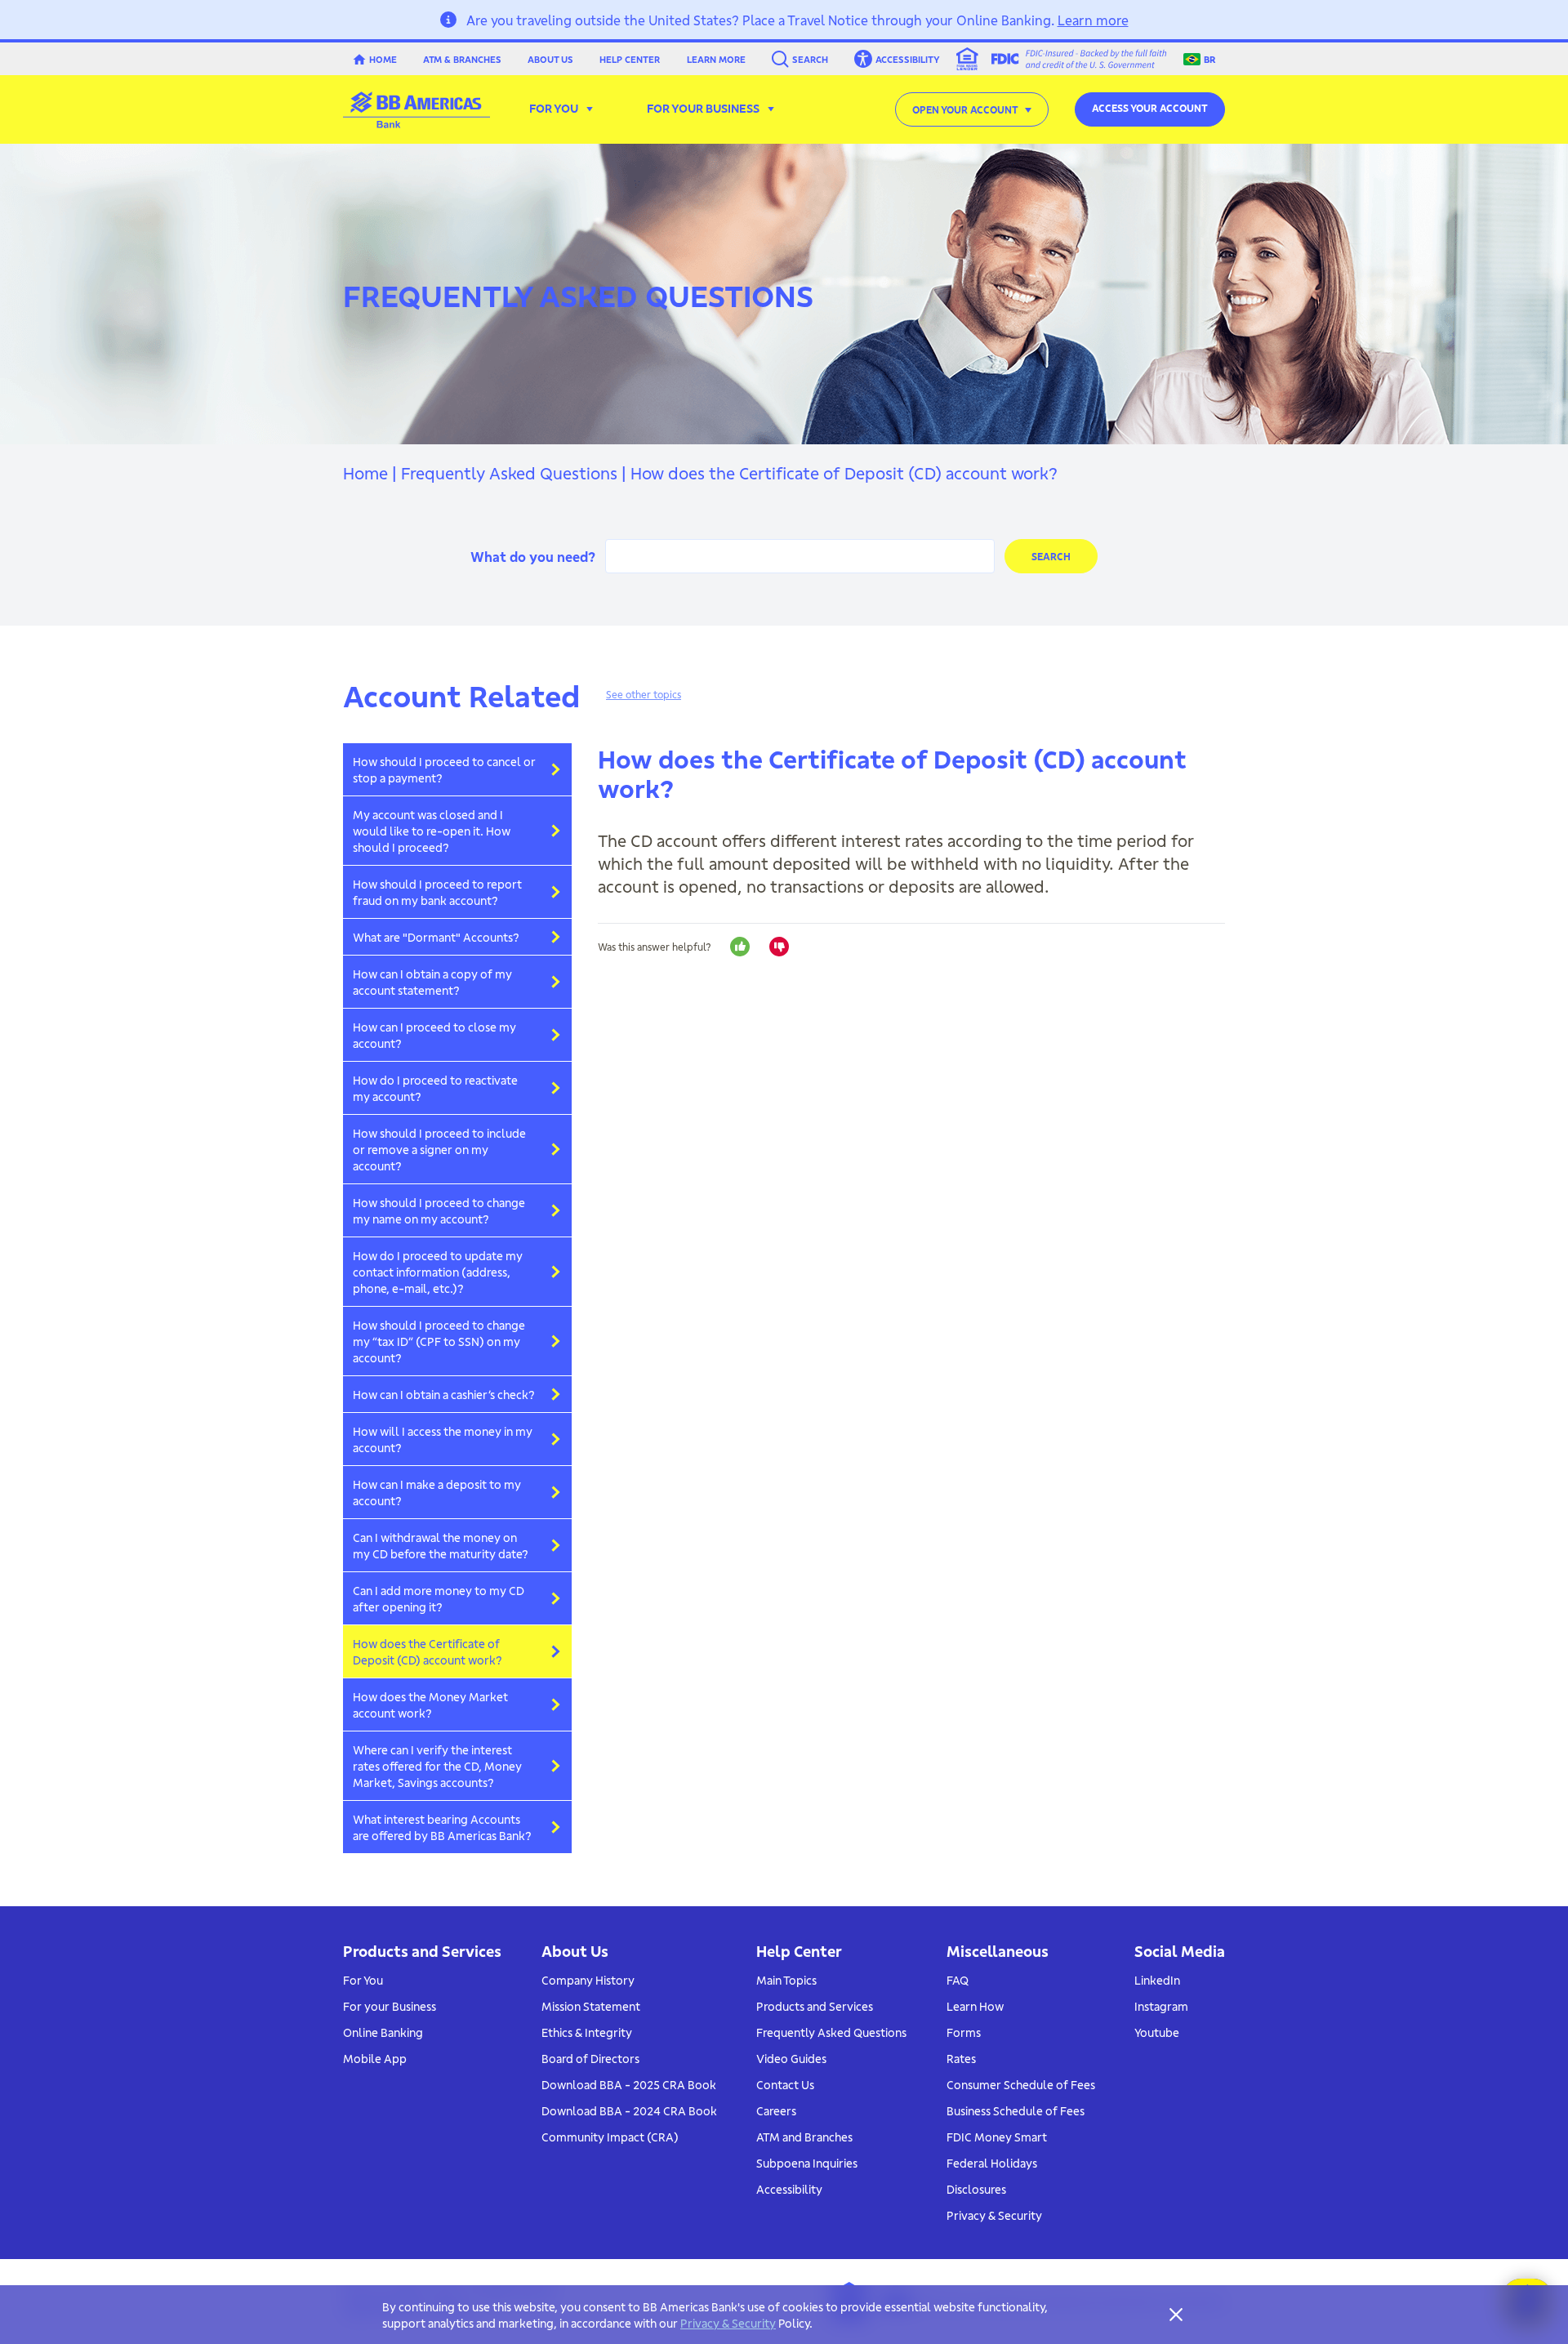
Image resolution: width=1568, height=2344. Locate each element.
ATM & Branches (462, 59)
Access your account (1150, 107)
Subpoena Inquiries (807, 2163)
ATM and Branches (804, 2137)
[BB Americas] (416, 110)
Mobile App (375, 2058)
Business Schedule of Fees (1016, 2110)
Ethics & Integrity (587, 2032)
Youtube (1157, 2032)
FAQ (958, 1980)
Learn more (1093, 19)
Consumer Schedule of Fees (1021, 2084)
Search (810, 59)
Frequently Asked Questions (509, 472)
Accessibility (789, 2189)
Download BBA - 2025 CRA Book (629, 2084)
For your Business (390, 2006)
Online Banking (383, 2032)
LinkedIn (1157, 1980)
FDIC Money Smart (997, 2137)
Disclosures (976, 2189)
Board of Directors (590, 2058)
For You (363, 1980)
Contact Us (785, 2084)
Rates (961, 2058)
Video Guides (791, 2058)
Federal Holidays (992, 2163)
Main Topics (786, 1980)
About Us (550, 59)
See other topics (644, 694)
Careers (776, 2110)
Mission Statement (591, 2006)
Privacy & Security (994, 2215)
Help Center (630, 59)
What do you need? (533, 556)
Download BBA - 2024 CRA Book (629, 2110)
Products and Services (815, 2006)
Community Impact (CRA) (610, 2137)
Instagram (1161, 2006)
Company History (588, 1980)
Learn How (975, 2006)
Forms (964, 2032)
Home (383, 59)
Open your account (965, 109)
